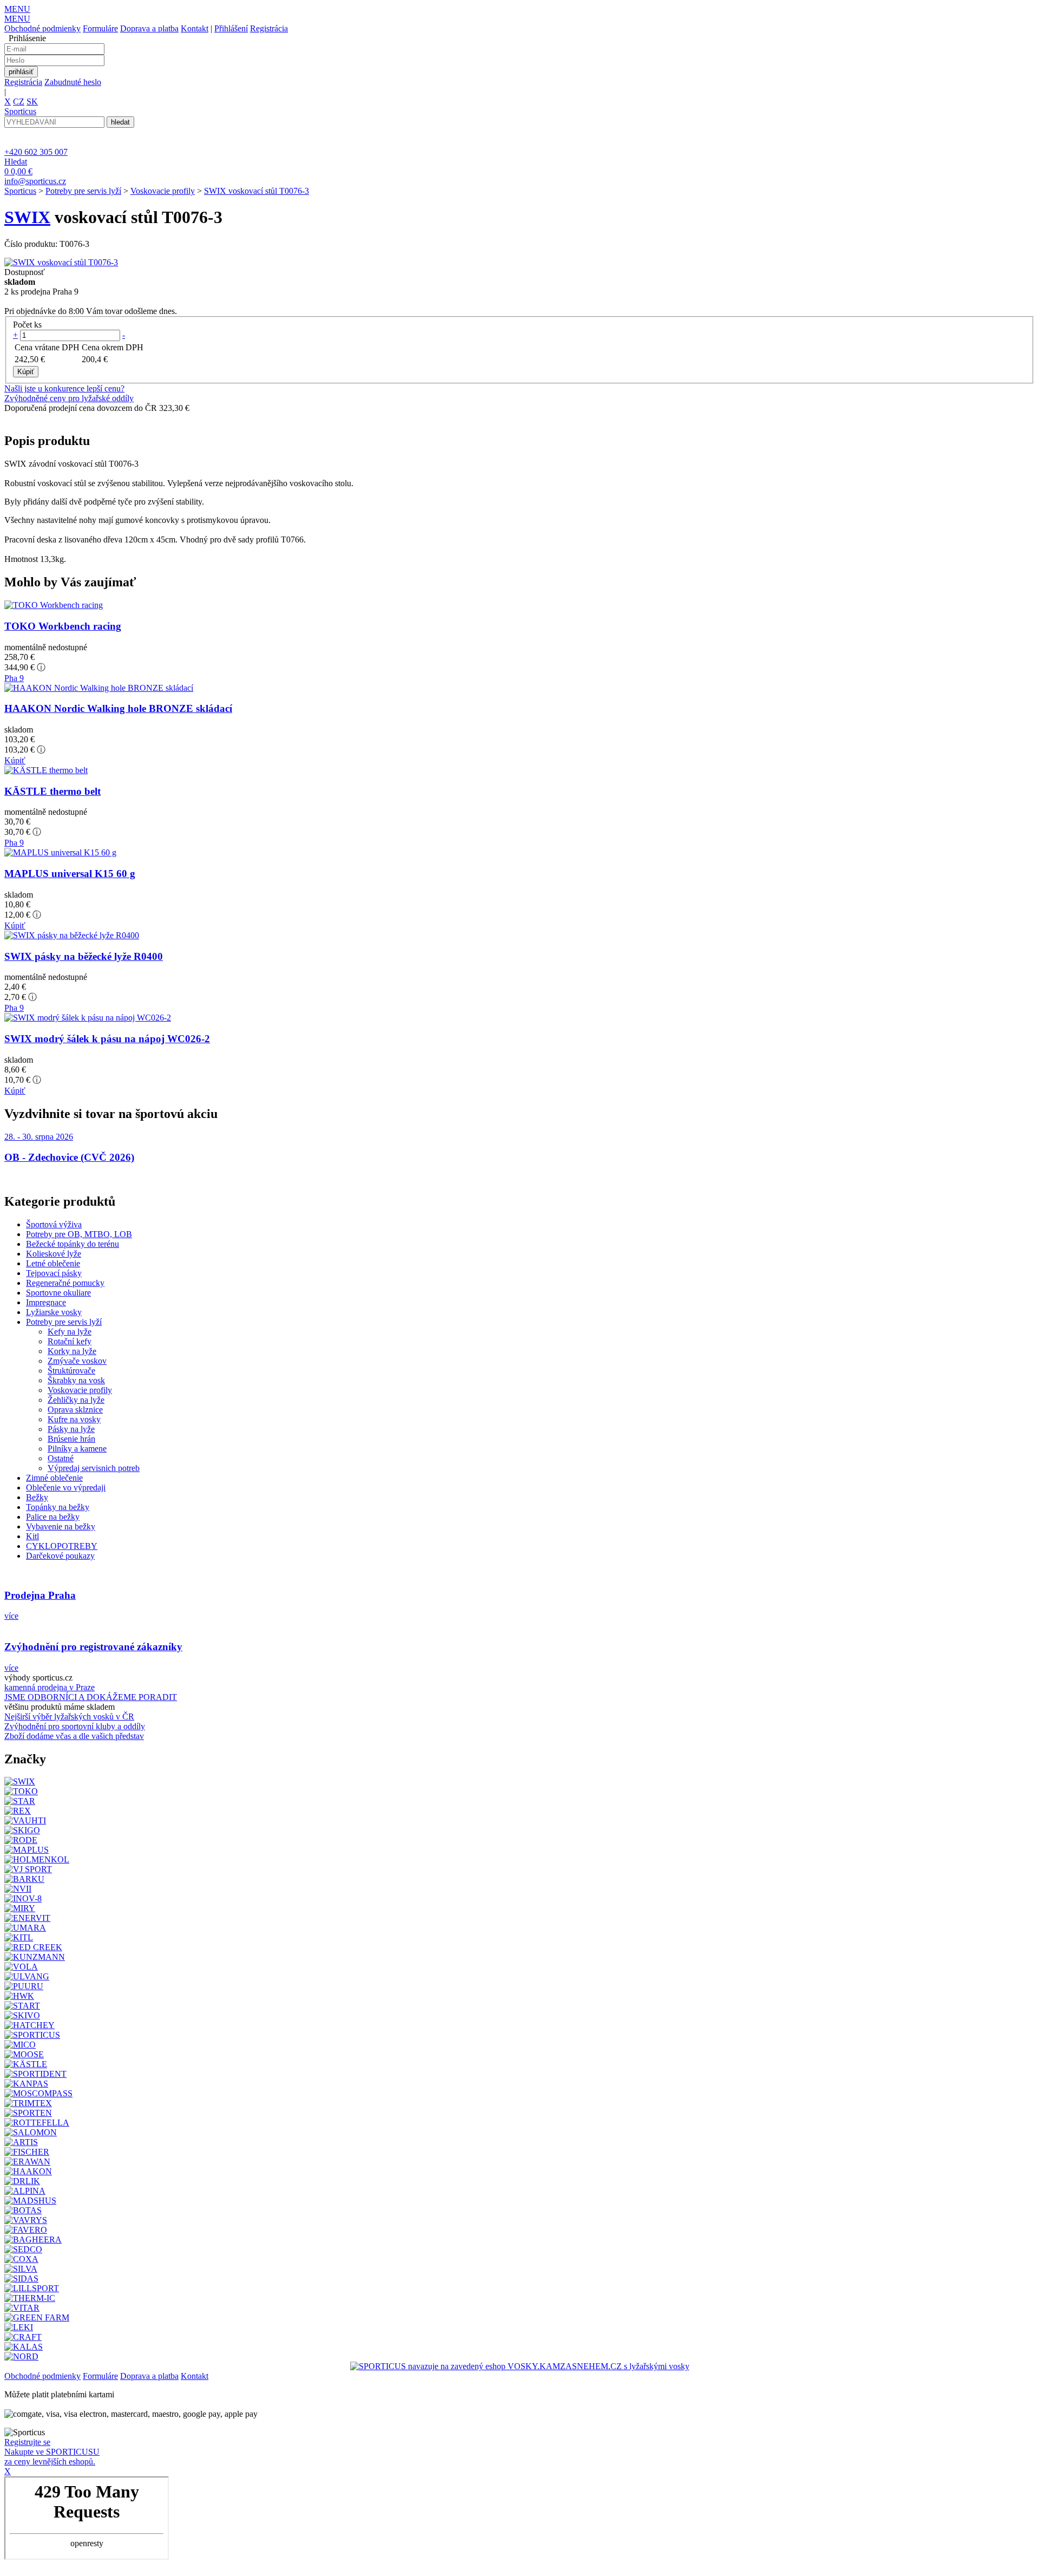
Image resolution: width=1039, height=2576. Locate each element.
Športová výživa (54, 1224)
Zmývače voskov (77, 1361)
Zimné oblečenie (54, 1478)
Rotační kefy (70, 1341)
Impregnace (46, 1302)
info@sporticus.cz (35, 181)
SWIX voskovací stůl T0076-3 (257, 191)
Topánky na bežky (58, 1507)
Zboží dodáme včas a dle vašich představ (74, 1736)
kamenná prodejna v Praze (50, 1687)
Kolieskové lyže (54, 1254)
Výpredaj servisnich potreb (94, 1468)
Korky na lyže (72, 1351)
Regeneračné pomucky (65, 1283)
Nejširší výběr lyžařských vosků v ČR (69, 1717)
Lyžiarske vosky (54, 1312)
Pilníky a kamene (77, 1449)
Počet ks (27, 325)
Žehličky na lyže (76, 1400)
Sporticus (20, 191)
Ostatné (61, 1458)
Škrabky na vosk (76, 1380)
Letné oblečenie (53, 1263)
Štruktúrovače (71, 1371)
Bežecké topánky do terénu (73, 1244)
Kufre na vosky (74, 1419)
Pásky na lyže (71, 1429)
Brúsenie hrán (71, 1439)
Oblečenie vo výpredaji (66, 1488)
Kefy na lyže (70, 1332)
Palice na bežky (53, 1517)
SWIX (27, 217)
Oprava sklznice (75, 1410)
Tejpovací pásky (54, 1273)
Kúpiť (15, 760)
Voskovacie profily (163, 191)
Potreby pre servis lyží (83, 191)
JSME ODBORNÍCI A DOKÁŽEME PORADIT (91, 1697)
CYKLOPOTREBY (62, 1546)
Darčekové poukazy (60, 1556)
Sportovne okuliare (58, 1293)
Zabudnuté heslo (73, 82)
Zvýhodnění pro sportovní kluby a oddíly (75, 1726)
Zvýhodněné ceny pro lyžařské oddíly (69, 398)
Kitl (32, 1536)
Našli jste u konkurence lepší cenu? (64, 388)
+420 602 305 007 (36, 152)
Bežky (37, 1497)
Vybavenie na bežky (61, 1526)
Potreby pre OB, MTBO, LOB (79, 1234)
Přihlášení (231, 28)
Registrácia (269, 28)
